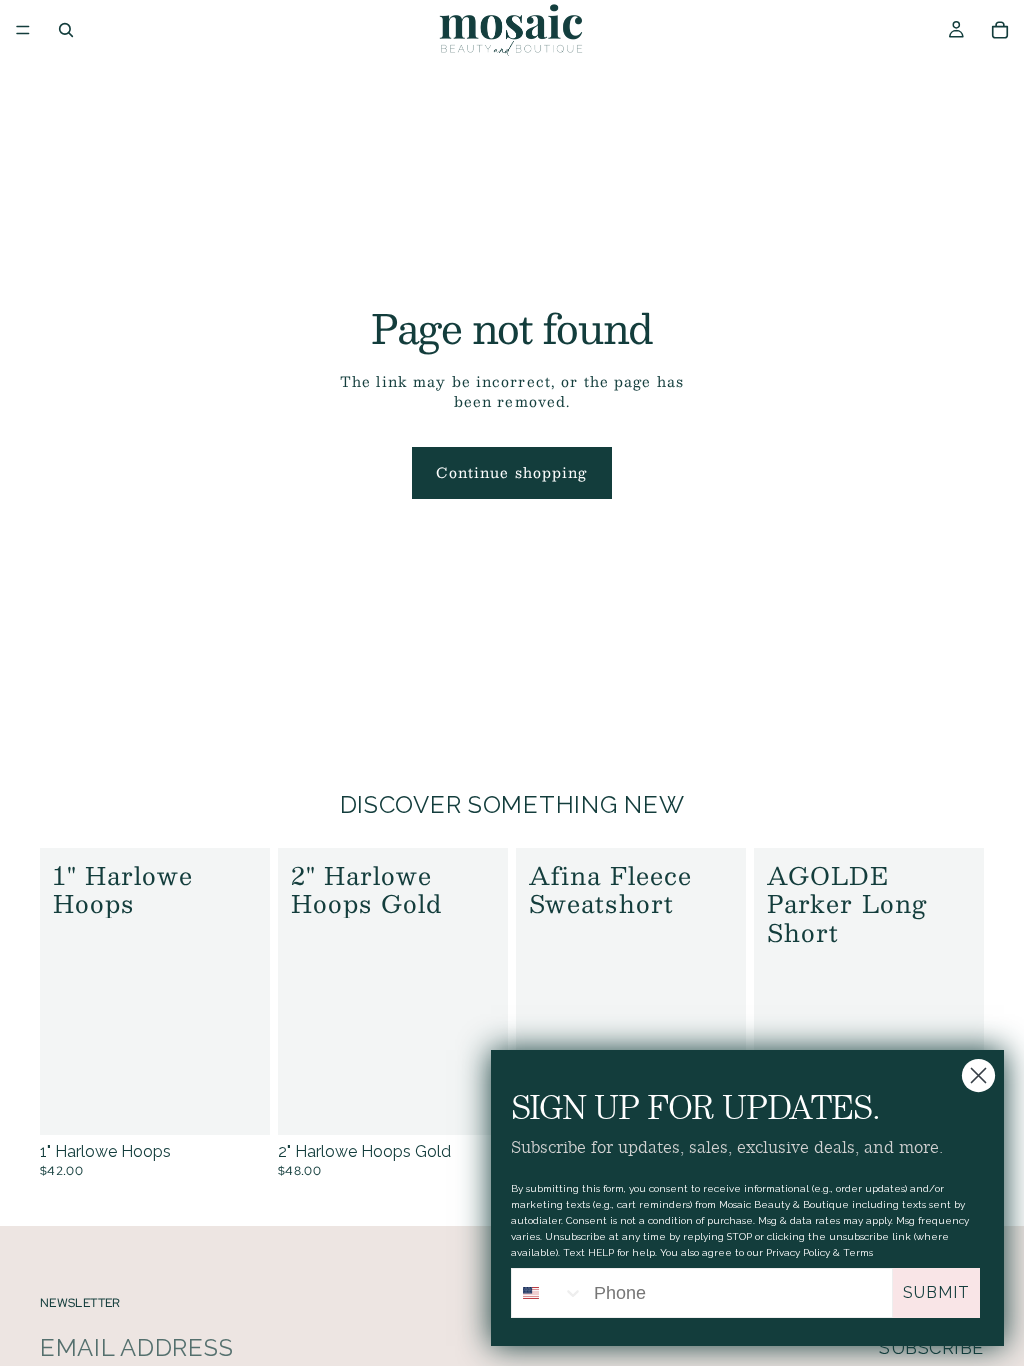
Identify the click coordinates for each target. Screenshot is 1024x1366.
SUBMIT (936, 1292)
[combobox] (548, 1293)
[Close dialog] (978, 1075)
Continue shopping (511, 472)
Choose (256, 1104)
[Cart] (1000, 30)
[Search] (66, 30)
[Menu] (23, 30)
